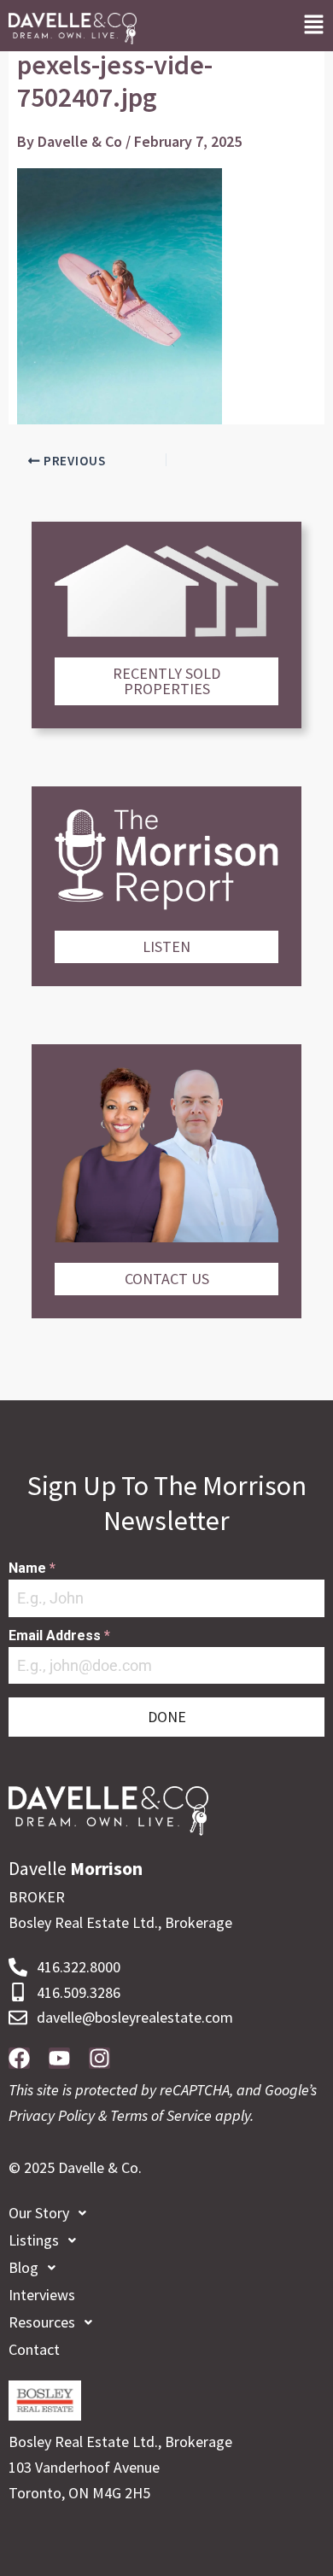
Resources (42, 2322)
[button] (314, 26)
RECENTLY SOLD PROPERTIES (166, 681)
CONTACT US (167, 1279)
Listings (34, 2240)
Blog (23, 2267)
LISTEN (166, 946)
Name (32, 1568)
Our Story (39, 2213)
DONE (167, 1717)
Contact (34, 2349)
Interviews (42, 2295)
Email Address (59, 1636)
